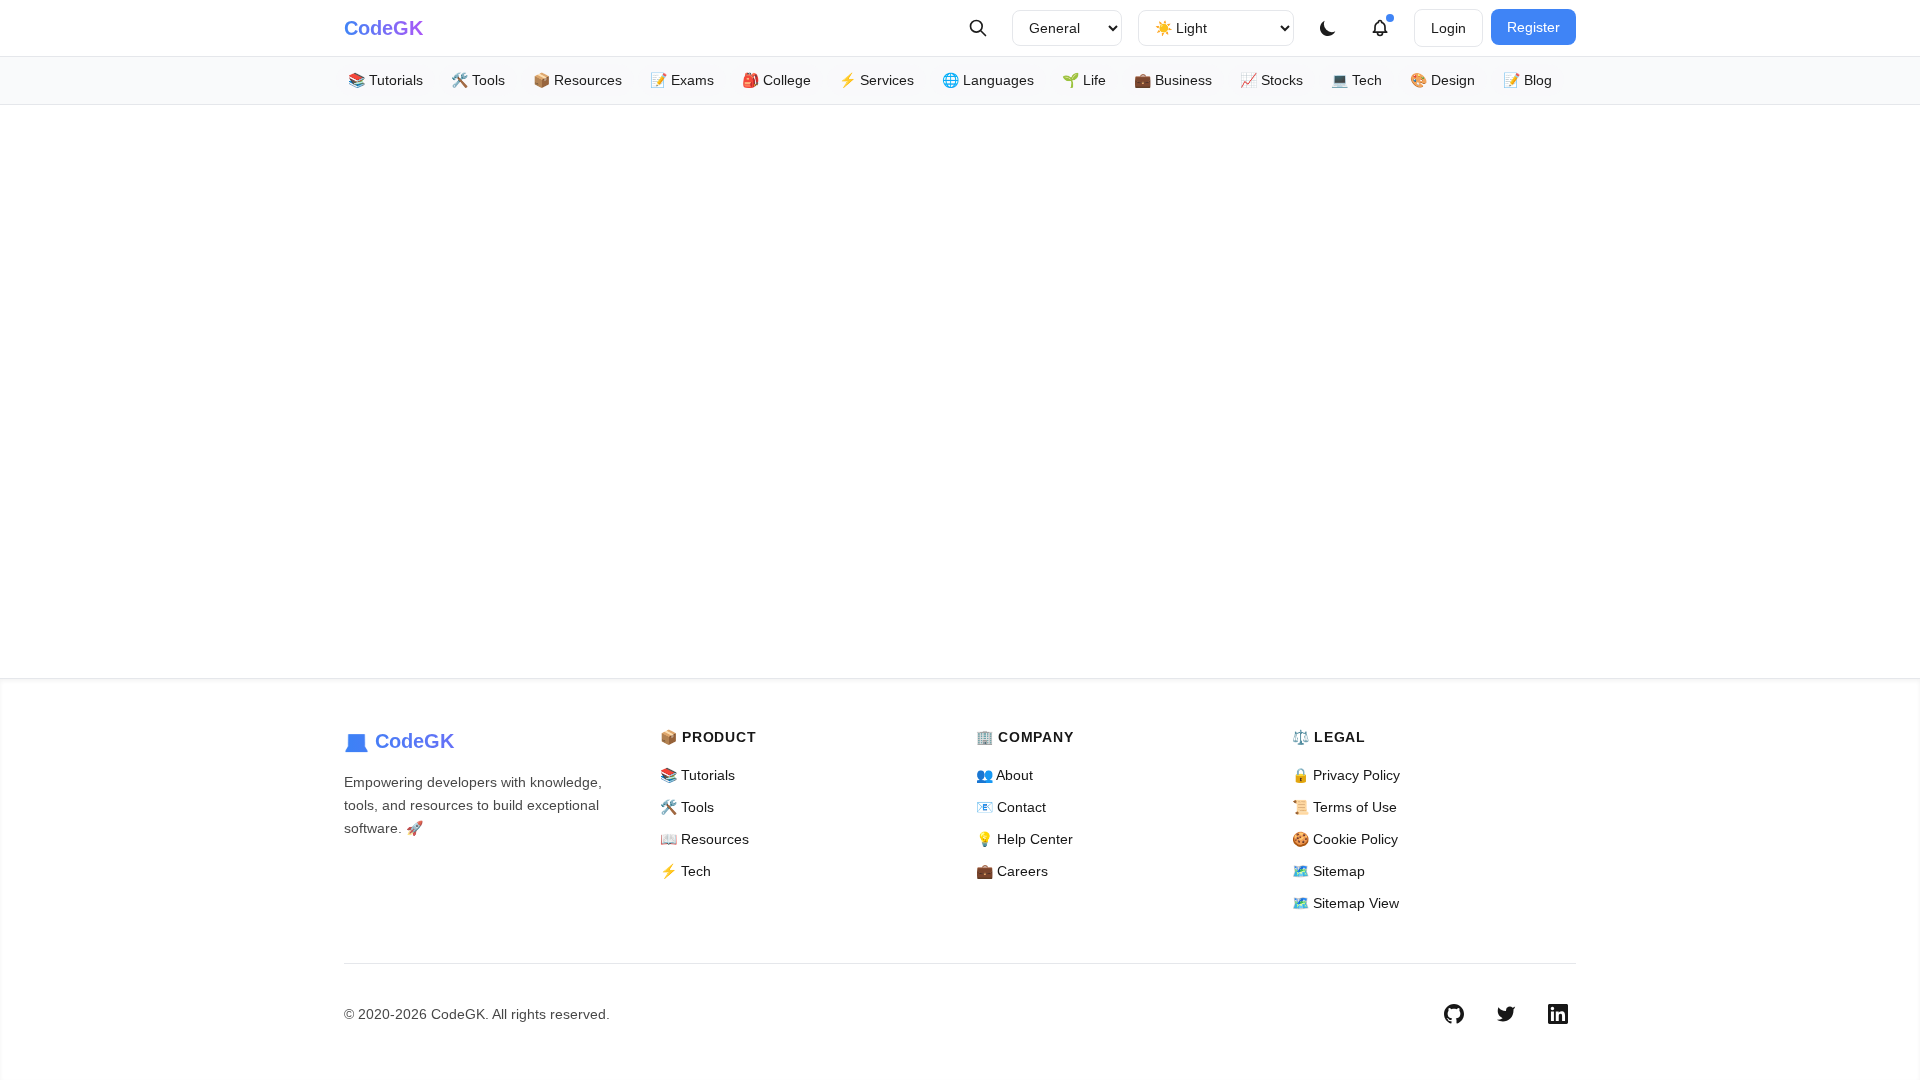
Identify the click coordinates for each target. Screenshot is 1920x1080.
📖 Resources (704, 839)
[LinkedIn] (1558, 1014)
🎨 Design (1442, 80)
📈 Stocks (1271, 80)
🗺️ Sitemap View (1345, 903)
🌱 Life (1084, 80)
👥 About (1004, 775)
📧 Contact (1011, 807)
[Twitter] (1506, 1014)
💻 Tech (1356, 80)
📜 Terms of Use (1344, 807)
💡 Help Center (1024, 839)
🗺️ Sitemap (1328, 871)
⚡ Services (876, 80)
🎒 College (776, 80)
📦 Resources (577, 80)
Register (1533, 27)
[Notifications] (1380, 28)
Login (1448, 28)
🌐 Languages (988, 80)
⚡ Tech (685, 871)
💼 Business (1173, 80)
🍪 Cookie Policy (1345, 839)
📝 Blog (1527, 80)
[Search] (978, 28)
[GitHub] (1454, 1014)
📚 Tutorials (385, 80)
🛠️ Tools (478, 80)
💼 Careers (1012, 871)
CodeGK (383, 28)
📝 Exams (682, 80)
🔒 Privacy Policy (1346, 775)
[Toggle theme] (1328, 28)
